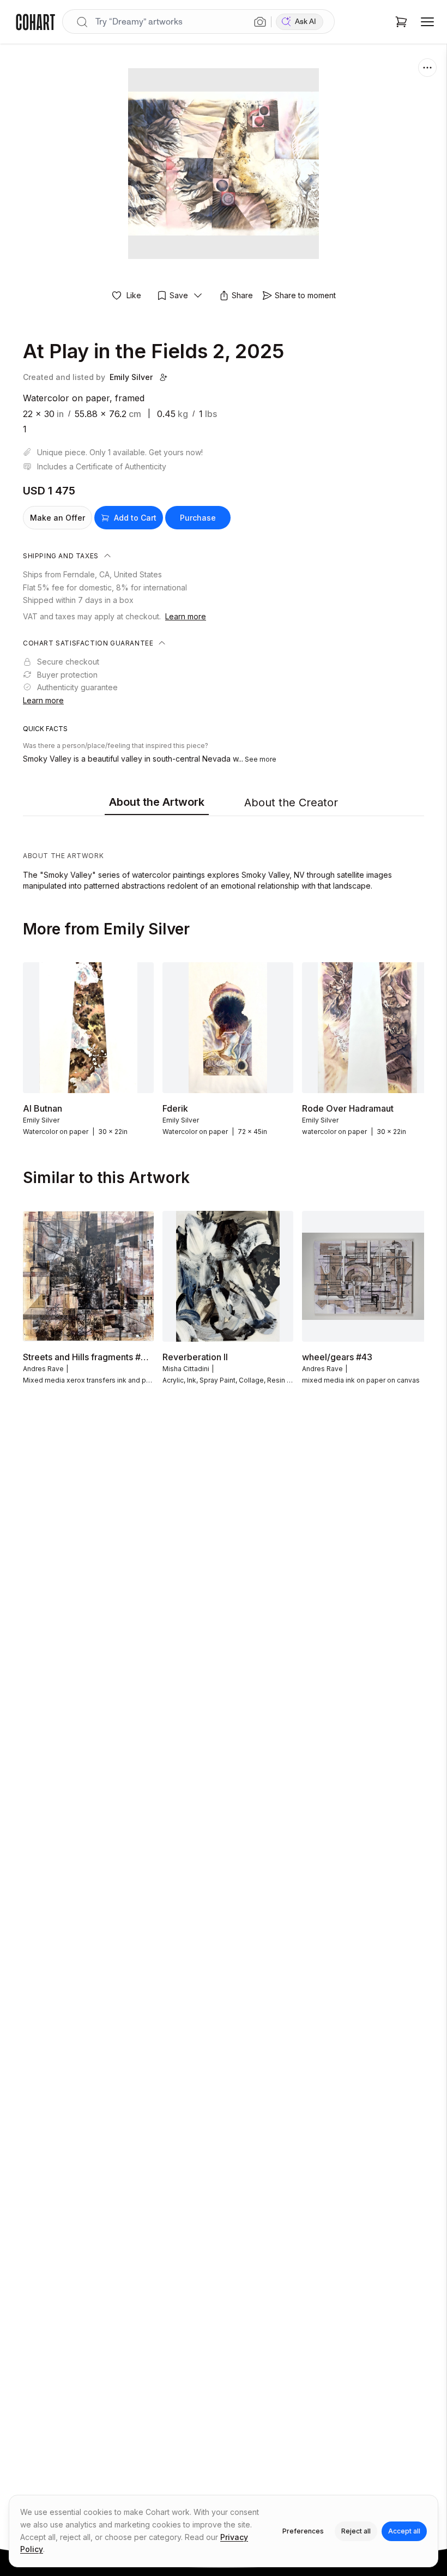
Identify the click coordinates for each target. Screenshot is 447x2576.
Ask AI (306, 22)
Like (134, 295)
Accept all (404, 2531)
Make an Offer (58, 518)
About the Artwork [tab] (157, 802)
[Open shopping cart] (401, 22)
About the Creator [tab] (291, 803)
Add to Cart (135, 518)
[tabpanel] (224, 856)
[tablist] (224, 803)
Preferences (303, 2531)
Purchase (198, 518)
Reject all (356, 2531)
